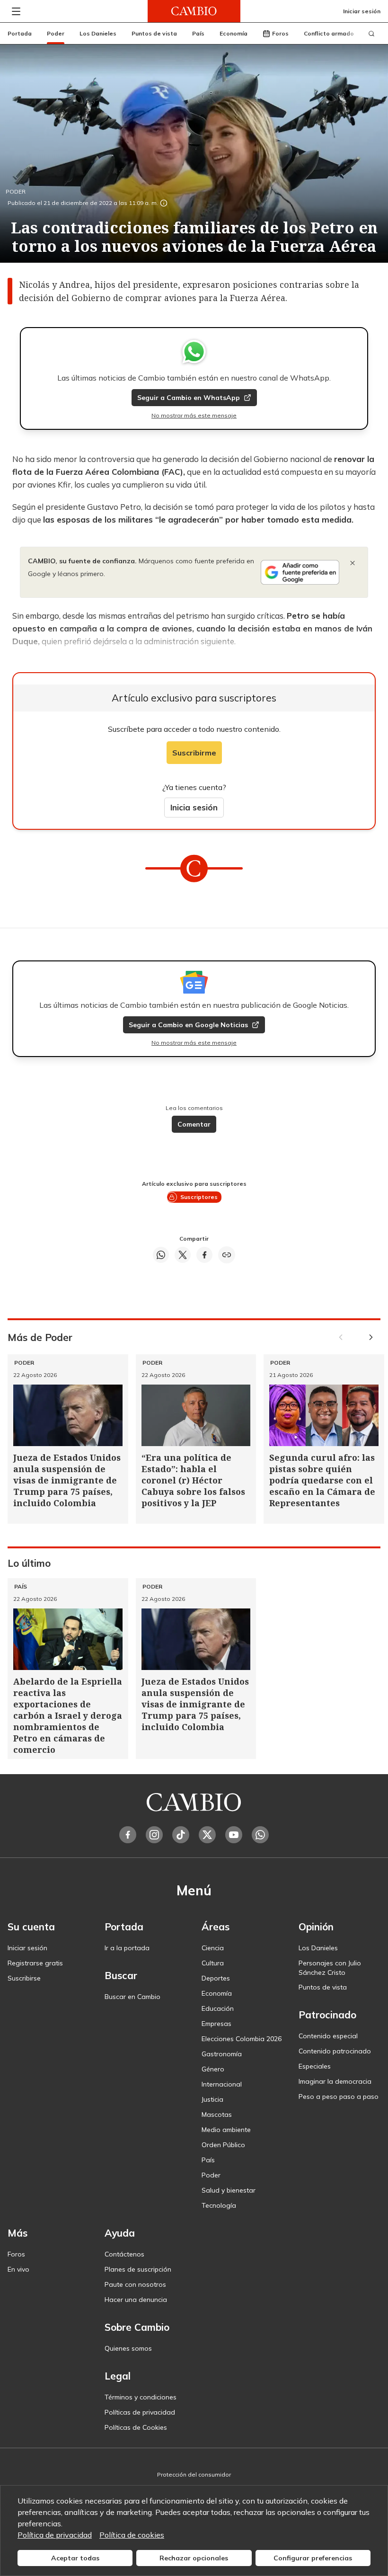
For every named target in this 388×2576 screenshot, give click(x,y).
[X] (207, 1835)
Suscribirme (194, 753)
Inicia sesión (194, 807)
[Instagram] (154, 1835)
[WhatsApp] (260, 1835)
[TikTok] (181, 1835)
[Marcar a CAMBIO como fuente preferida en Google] (300, 572)
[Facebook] (128, 1835)
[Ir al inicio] (194, 11)
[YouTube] (234, 1835)
